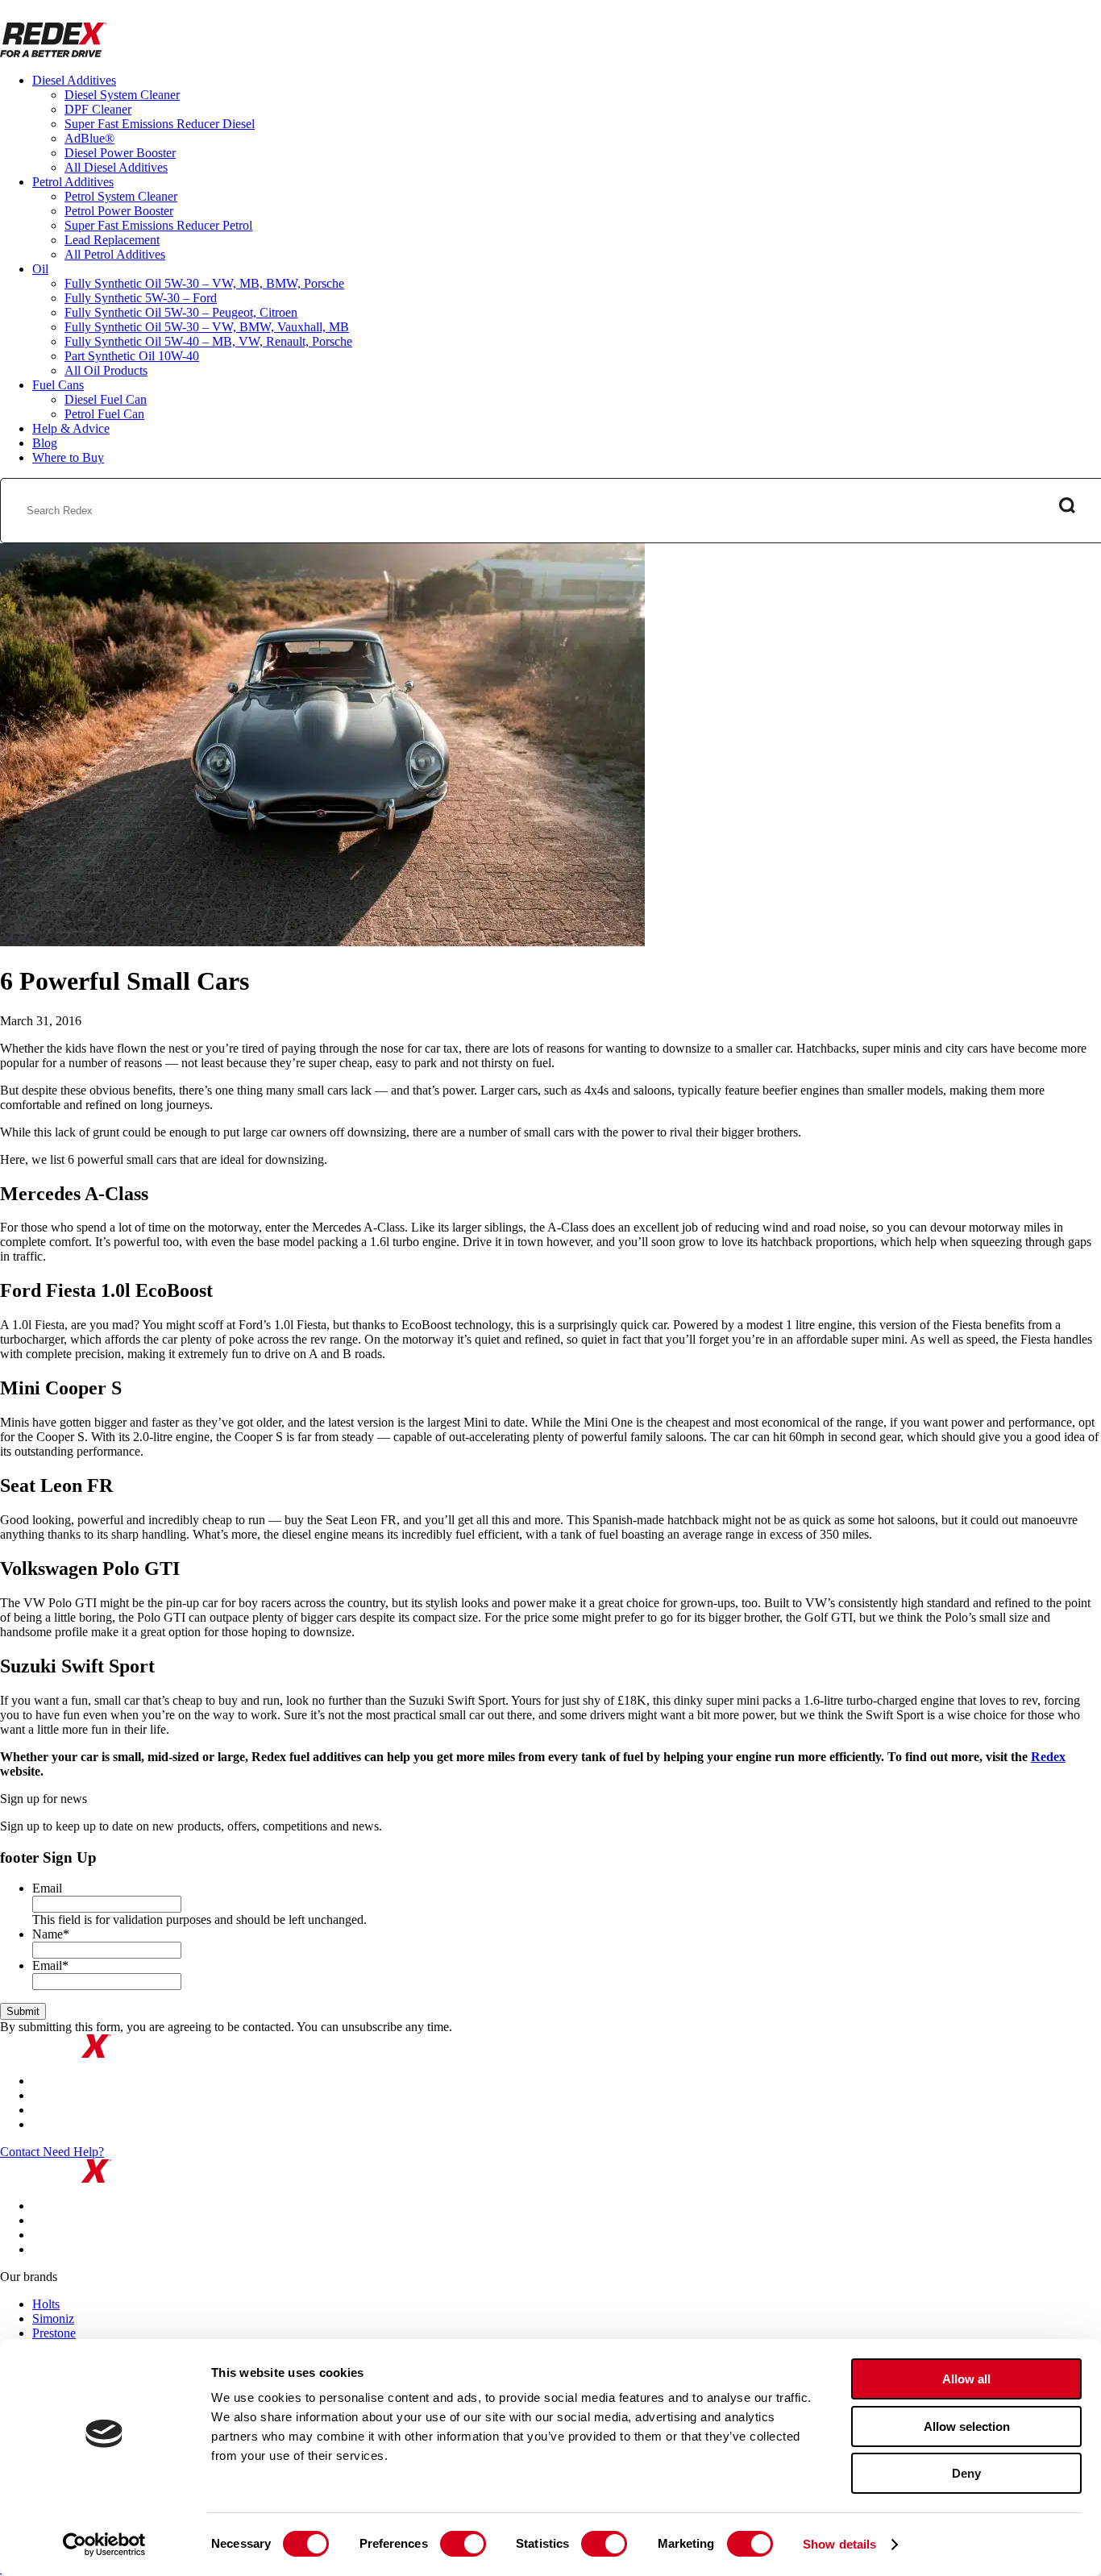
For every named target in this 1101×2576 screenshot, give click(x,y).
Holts (46, 2304)
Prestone (54, 2333)
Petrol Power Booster (119, 211)
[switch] (463, 2544)
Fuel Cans (58, 385)
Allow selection (967, 2426)
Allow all (966, 2379)
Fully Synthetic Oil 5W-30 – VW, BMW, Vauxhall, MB (207, 327)
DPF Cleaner (98, 109)
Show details (839, 2544)
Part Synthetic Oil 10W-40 (132, 356)
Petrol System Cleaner (121, 196)
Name (51, 1934)
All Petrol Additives (115, 254)
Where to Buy (68, 457)
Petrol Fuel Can (104, 414)
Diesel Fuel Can (106, 399)
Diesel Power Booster (120, 153)
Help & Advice (71, 428)
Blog (45, 443)
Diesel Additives (74, 80)
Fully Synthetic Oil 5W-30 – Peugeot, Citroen (181, 312)
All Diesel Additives (116, 167)
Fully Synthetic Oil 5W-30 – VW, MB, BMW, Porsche (204, 283)
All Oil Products (106, 370)
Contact (21, 2152)
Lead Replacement (112, 240)
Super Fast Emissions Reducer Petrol (158, 225)
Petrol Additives (73, 182)
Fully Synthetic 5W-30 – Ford (141, 298)
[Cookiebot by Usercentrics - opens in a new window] (104, 2545)
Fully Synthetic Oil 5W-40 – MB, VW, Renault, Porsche (208, 341)
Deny (966, 2473)
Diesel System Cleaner (122, 95)
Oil (40, 269)
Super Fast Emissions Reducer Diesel (160, 124)
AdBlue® (89, 138)
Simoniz (53, 2318)
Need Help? (73, 2152)
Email (47, 1888)
